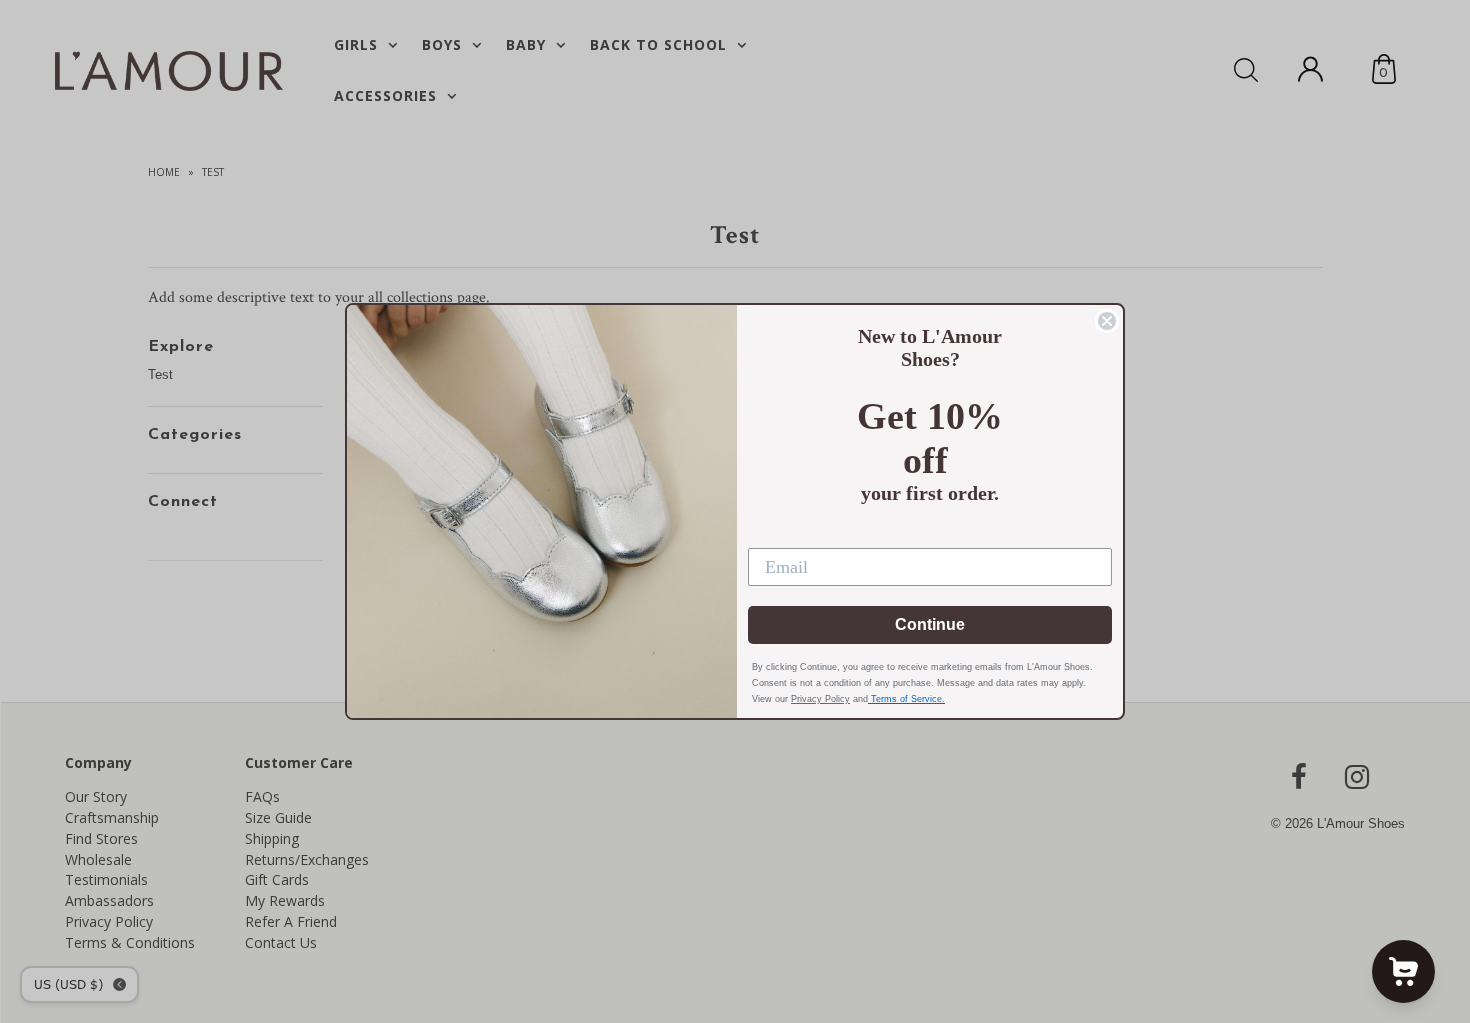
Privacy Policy (820, 699)
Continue (930, 624)
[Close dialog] (1107, 321)
